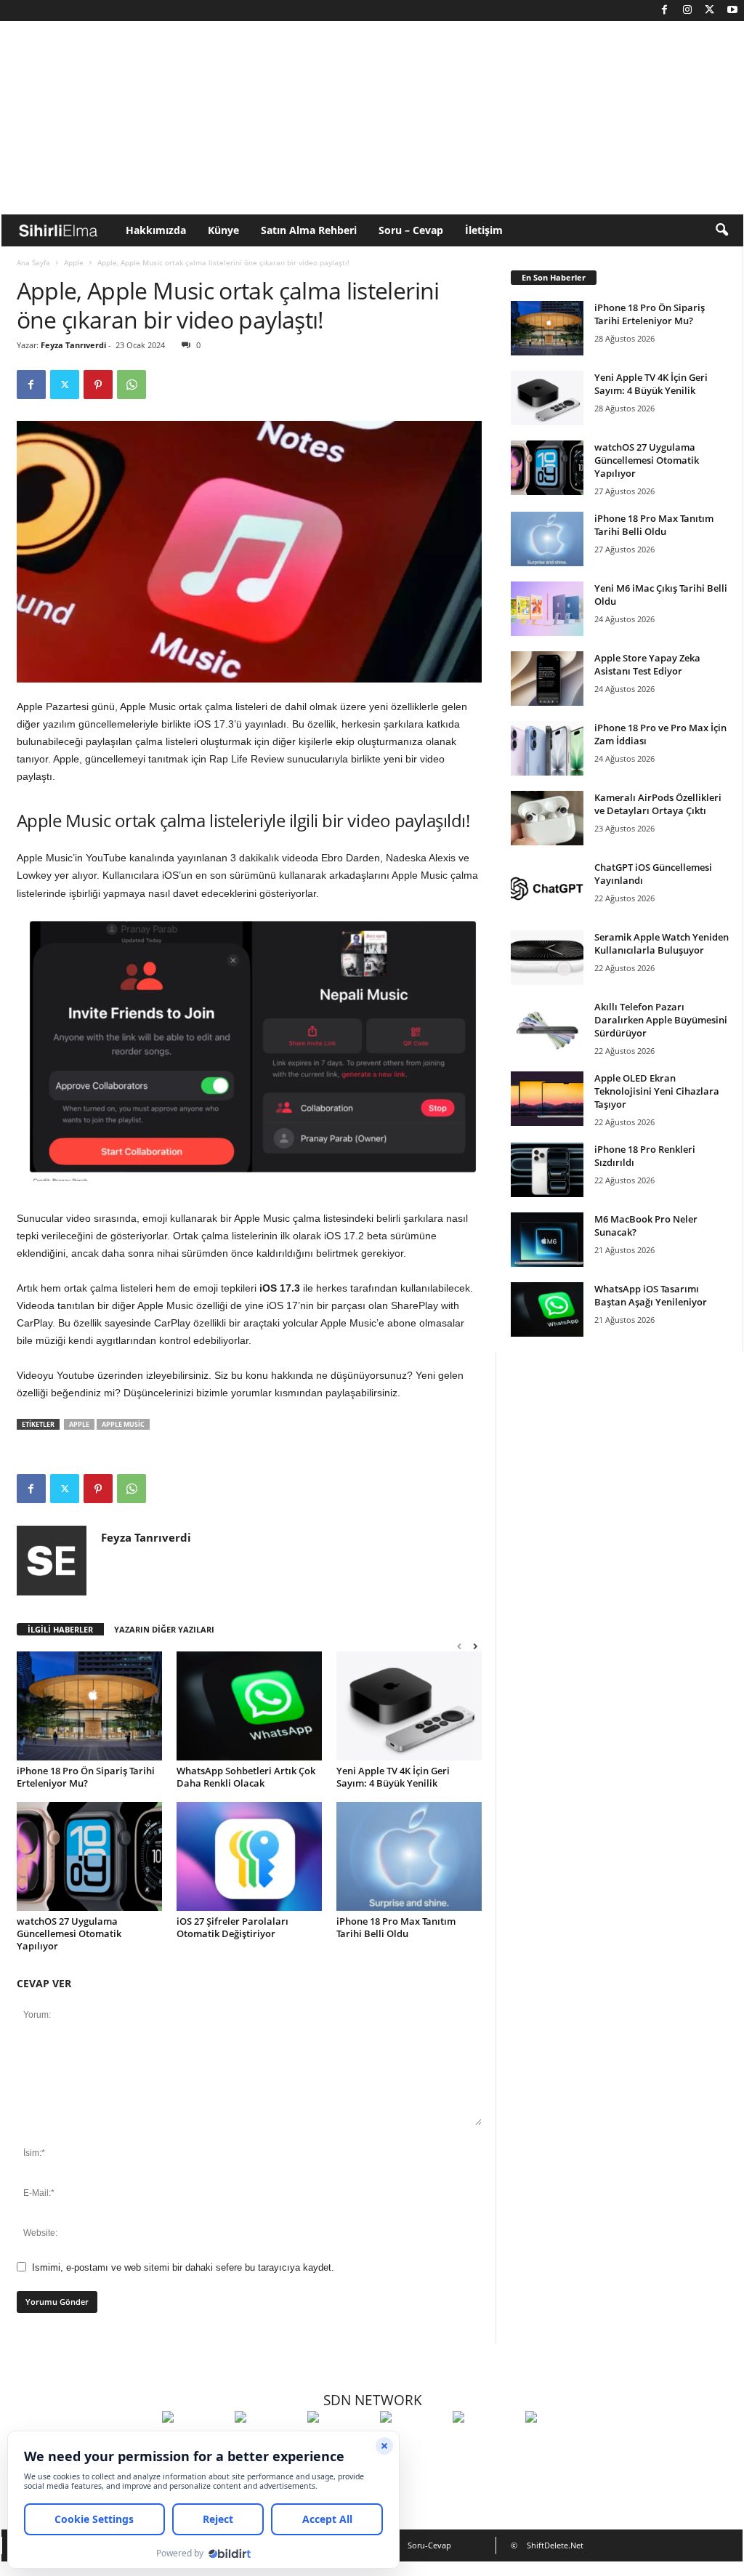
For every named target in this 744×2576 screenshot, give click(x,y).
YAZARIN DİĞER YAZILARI (164, 1629)
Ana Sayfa (33, 262)
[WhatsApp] (132, 385)
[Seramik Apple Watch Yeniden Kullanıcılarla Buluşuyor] (547, 958)
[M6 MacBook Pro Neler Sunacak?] (547, 1240)
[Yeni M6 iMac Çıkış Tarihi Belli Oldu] (547, 609)
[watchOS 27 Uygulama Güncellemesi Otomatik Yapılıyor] (89, 1856)
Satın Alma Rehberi (309, 230)
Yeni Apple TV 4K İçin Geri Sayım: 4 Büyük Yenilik (393, 1777)
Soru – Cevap (411, 230)
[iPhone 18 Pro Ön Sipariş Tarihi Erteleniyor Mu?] (89, 1706)
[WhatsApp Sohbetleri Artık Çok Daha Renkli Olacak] (249, 1706)
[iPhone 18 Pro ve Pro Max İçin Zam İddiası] (547, 748)
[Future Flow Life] (558, 2444)
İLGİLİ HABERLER (60, 1629)
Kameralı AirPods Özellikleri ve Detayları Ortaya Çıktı (658, 804)
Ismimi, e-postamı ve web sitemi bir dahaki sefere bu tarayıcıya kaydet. (183, 2267)
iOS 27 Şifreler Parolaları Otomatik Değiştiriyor (232, 1927)
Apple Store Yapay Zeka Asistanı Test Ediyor (647, 664)
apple (79, 1424)
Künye (223, 230)
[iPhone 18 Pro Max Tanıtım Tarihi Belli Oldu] (409, 1856)
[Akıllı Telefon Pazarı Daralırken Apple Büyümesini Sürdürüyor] (547, 1027)
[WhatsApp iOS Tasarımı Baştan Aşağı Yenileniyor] (547, 1309)
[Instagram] (687, 11)
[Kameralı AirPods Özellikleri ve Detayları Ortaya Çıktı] (547, 818)
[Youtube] (732, 11)
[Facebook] (665, 11)
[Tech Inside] (413, 2444)
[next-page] (475, 1646)
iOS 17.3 (281, 1288)
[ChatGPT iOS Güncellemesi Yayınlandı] (547, 888)
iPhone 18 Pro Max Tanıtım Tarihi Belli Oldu (396, 1927)
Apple (74, 262)
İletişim (484, 230)
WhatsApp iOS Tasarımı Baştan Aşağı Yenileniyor (651, 1295)
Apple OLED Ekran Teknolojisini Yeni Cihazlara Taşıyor (657, 1091)
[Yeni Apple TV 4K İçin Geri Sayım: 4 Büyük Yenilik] (409, 1706)
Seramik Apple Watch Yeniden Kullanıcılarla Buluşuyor (662, 943)
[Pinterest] (98, 385)
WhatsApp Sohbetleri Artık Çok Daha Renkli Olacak (246, 1777)
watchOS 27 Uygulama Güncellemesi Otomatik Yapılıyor (69, 1933)
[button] (721, 230)
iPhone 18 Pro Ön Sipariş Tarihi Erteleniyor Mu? (86, 1777)
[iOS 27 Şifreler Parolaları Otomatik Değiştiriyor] (249, 1856)
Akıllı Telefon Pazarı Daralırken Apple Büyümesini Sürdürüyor (661, 1020)
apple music (123, 1424)
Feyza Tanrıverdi (73, 345)
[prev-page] (459, 1646)
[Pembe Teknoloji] (485, 2444)
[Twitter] (710, 11)
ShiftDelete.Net (555, 2545)
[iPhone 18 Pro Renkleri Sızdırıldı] (547, 1170)
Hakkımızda (156, 230)
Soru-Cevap (429, 2545)
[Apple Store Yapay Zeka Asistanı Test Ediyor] (547, 679)
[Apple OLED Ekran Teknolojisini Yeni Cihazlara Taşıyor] (547, 1099)
